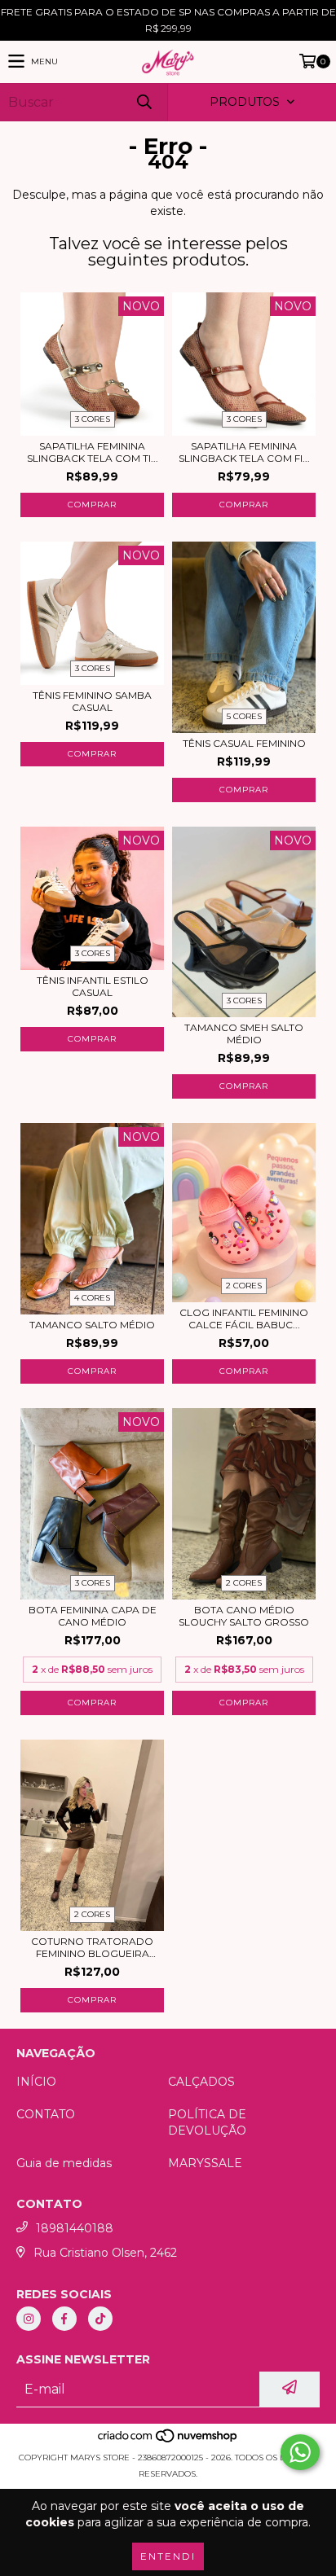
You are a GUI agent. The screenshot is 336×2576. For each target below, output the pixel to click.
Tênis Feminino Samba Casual (92, 701)
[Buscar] (144, 102)
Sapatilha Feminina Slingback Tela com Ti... (93, 452)
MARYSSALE (205, 2163)
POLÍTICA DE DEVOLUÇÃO (207, 2122)
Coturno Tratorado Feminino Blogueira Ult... (92, 1947)
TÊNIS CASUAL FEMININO (244, 743)
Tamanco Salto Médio (92, 1325)
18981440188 (75, 2228)
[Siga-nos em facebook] (64, 2319)
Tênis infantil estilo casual (93, 986)
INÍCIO (36, 2082)
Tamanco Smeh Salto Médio (244, 1033)
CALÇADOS (201, 2082)
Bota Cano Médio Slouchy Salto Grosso (244, 1616)
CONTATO (46, 2114)
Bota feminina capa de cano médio (93, 1616)
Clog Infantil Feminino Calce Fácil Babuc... (244, 1319)
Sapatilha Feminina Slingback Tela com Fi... (244, 452)
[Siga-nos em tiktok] (100, 2319)
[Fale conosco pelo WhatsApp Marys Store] (300, 2452)
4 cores (92, 1298)
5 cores (244, 716)
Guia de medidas (64, 2163)
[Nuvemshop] (168, 2441)
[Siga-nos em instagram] (29, 2319)
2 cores (244, 1286)
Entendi (168, 2556)
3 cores (93, 419)
